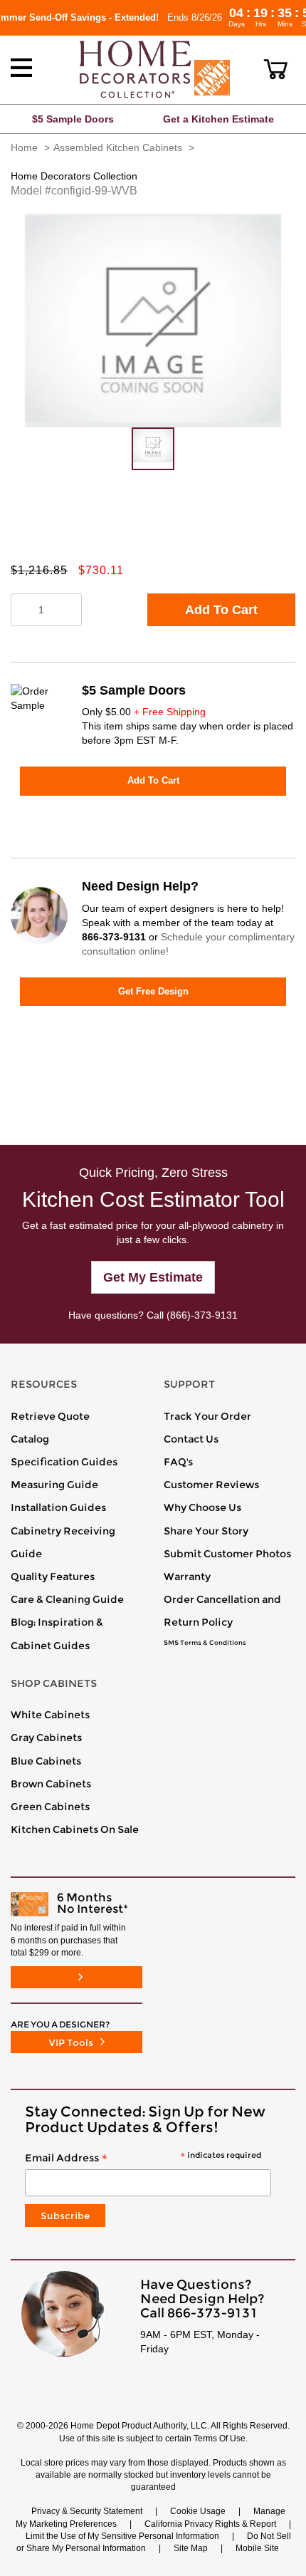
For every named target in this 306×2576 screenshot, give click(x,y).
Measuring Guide (54, 1485)
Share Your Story (206, 1531)
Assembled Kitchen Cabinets (118, 147)
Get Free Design (153, 991)
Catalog (30, 1439)
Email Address (143, 2159)
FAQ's (178, 1462)
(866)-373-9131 (202, 1315)
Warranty (187, 1577)
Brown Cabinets (51, 1784)
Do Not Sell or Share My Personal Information (154, 2542)
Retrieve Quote (50, 1416)
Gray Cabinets (46, 1738)
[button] (276, 69)
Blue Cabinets (46, 1761)
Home (24, 147)
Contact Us (191, 1439)
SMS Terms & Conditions (205, 1643)
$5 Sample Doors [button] (73, 119)
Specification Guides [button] (64, 1462)
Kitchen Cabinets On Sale (75, 1829)
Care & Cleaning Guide (67, 1599)
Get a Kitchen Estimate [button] (218, 119)
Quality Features (53, 1577)
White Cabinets (50, 1715)
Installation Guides (58, 1507)
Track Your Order (207, 1416)
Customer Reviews (211, 1485)
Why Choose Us (202, 1507)
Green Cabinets (50, 1807)
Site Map (191, 2548)
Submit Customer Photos (227, 1554)
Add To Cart (221, 610)
